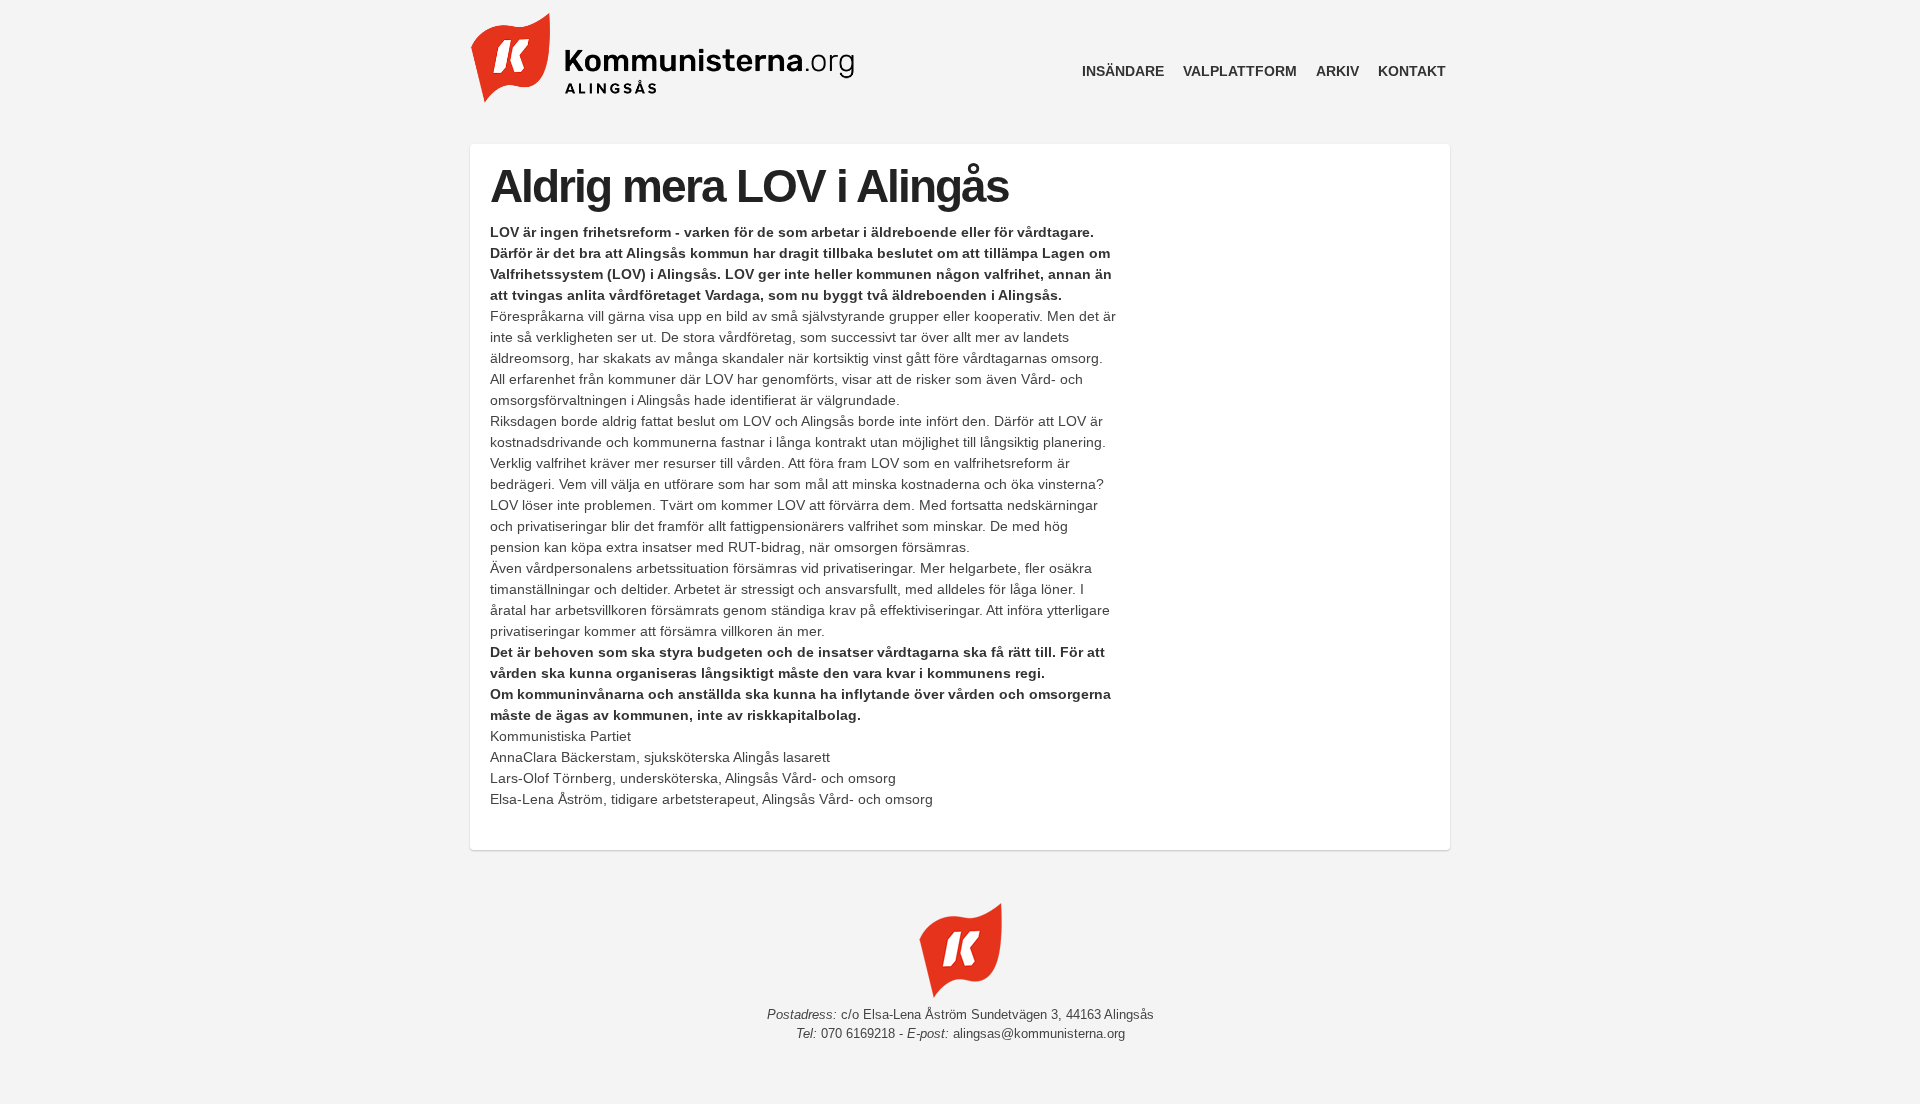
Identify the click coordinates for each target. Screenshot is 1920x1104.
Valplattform (1240, 71)
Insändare (1123, 71)
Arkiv (1337, 71)
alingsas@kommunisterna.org (1039, 1034)
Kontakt (1412, 71)
